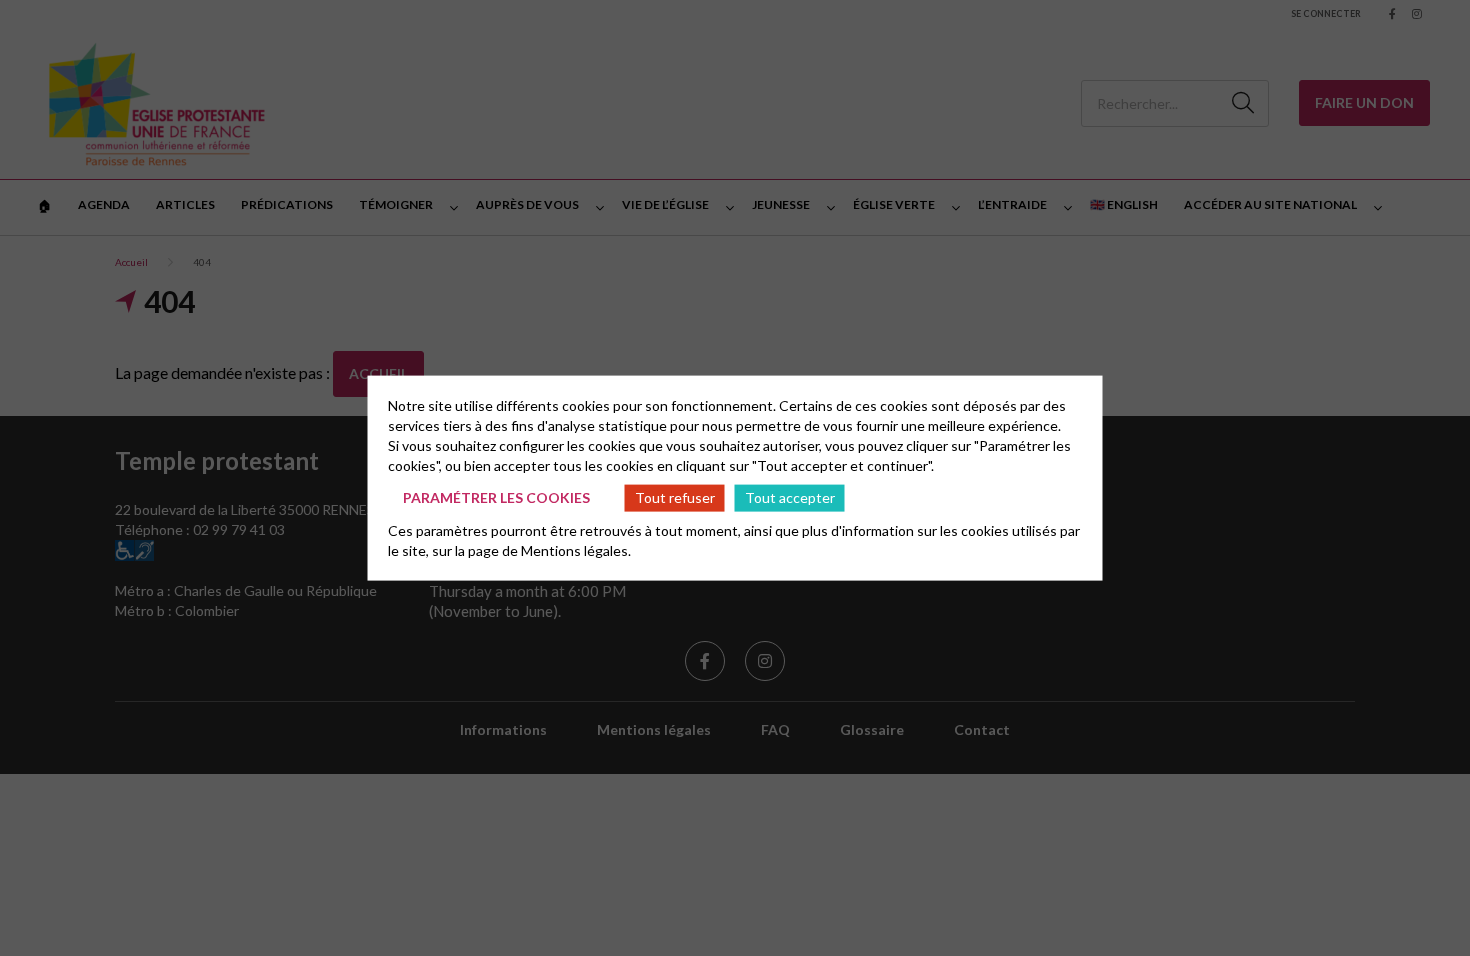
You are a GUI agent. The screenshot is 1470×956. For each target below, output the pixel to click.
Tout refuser (675, 497)
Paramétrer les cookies (496, 497)
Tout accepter (790, 497)
